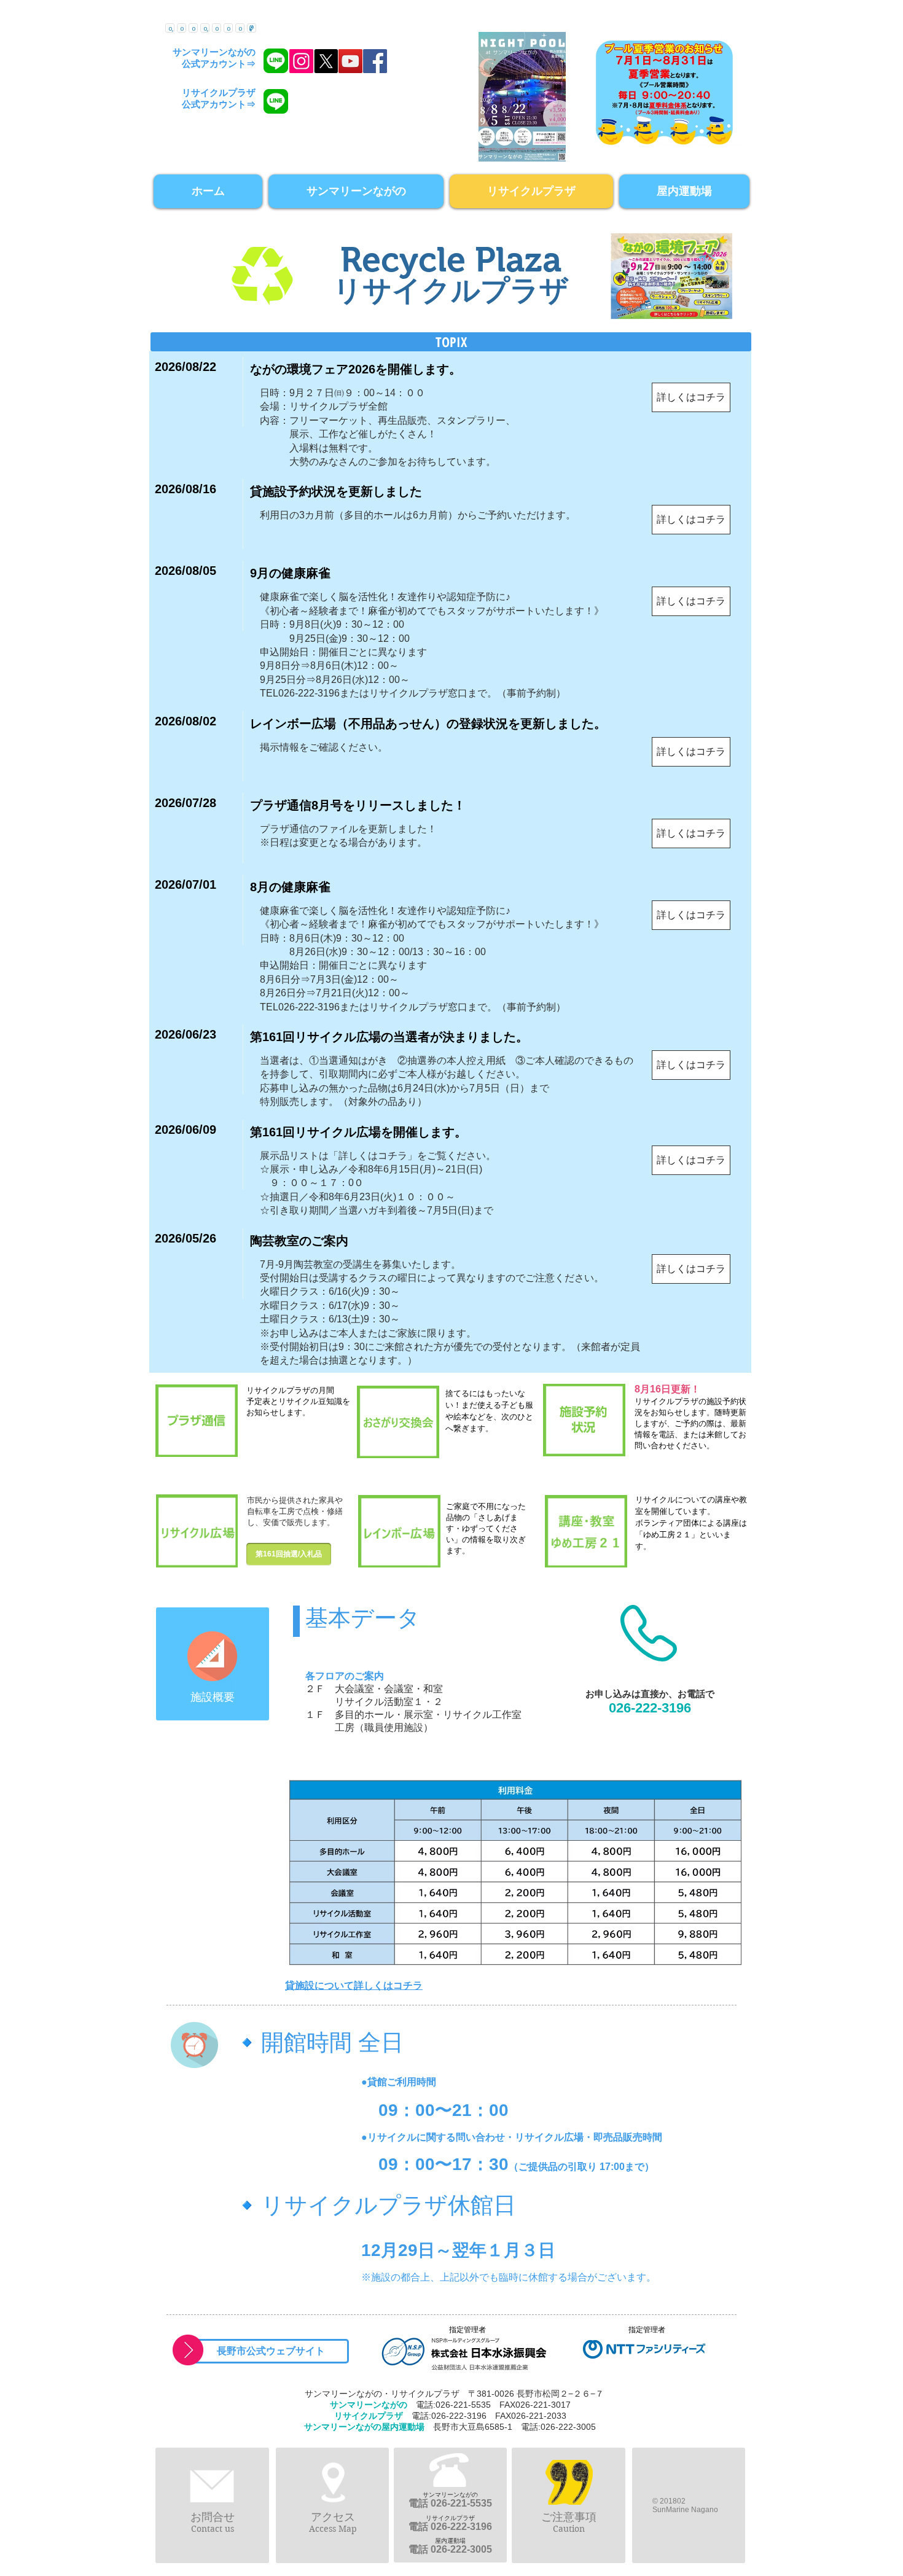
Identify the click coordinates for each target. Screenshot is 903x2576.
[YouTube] (350, 61)
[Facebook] (375, 61)
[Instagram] (301, 61)
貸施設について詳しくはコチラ (354, 1985)
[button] (451, 342)
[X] (326, 61)
